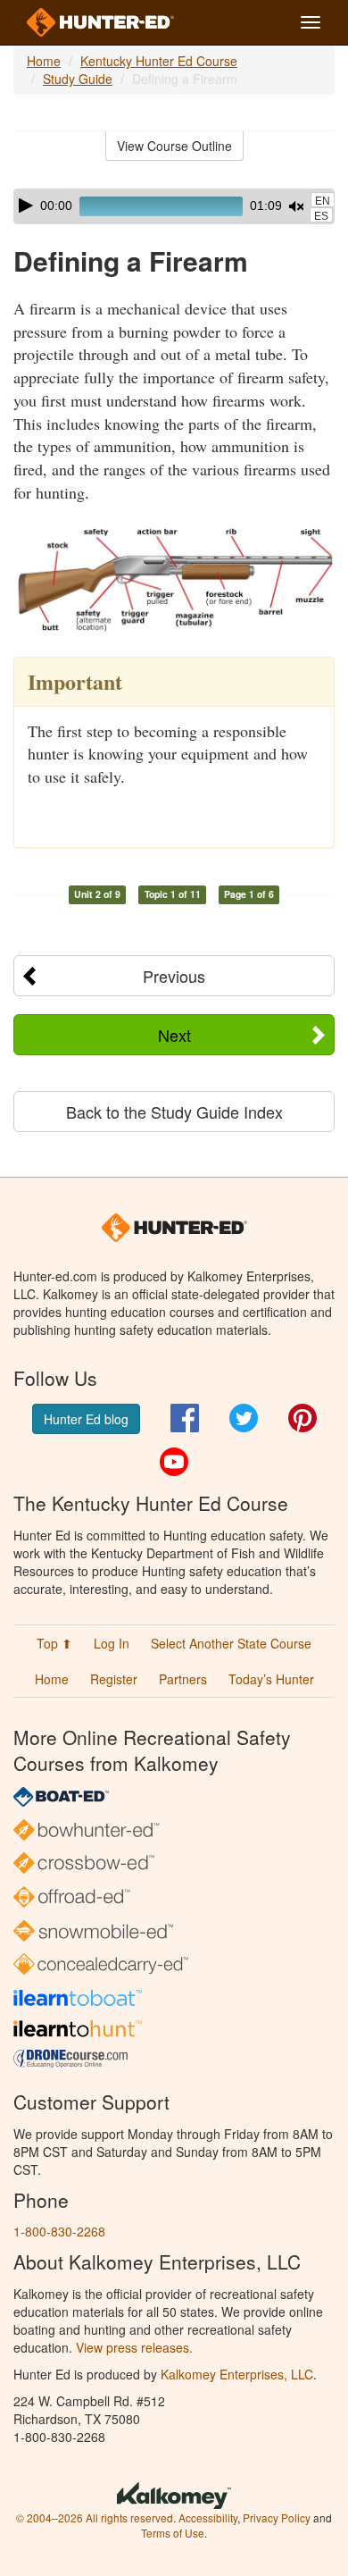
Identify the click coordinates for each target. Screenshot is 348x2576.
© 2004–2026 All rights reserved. (96, 2517)
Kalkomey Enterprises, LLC (237, 2374)
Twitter (244, 1418)
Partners (183, 1679)
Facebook (185, 1418)
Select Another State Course (231, 1643)
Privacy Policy (277, 2517)
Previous (174, 976)
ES (321, 216)
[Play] (26, 206)
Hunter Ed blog (86, 1419)
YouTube (174, 1462)
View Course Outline (174, 146)
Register (114, 1679)
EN (323, 201)
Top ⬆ (54, 1643)
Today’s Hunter (271, 1679)
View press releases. (134, 2347)
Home (44, 61)
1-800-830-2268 (59, 2231)
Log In (112, 1643)
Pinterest (302, 1418)
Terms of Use (173, 2533)
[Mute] (296, 206)
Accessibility (208, 2517)
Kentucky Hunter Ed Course (159, 61)
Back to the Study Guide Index (174, 1112)
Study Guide (78, 79)
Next (174, 1035)
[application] (174, 206)
